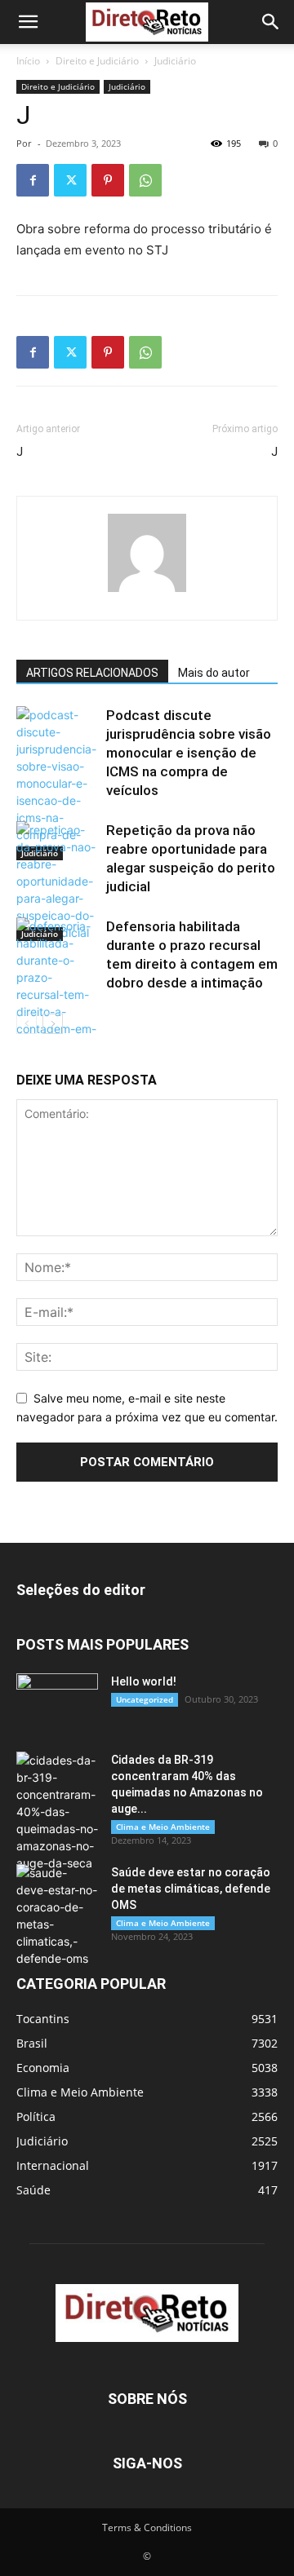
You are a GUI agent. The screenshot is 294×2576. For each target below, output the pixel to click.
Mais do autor (214, 673)
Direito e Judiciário (97, 61)
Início (28, 61)
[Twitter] (70, 180)
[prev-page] (27, 1024)
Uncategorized (145, 1699)
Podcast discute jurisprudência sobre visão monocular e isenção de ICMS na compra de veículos (189, 753)
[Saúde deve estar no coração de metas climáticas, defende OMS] (57, 1915)
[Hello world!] (57, 1702)
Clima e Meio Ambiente (163, 1827)
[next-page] (53, 1024)
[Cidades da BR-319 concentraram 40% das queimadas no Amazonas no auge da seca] (57, 1812)
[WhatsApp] (145, 180)
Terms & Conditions (147, 2527)
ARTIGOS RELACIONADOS (92, 673)
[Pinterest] (108, 180)
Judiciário (175, 61)
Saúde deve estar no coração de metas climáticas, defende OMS (191, 1889)
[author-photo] (147, 592)
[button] (28, 22)
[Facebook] (33, 180)
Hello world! (144, 1681)
